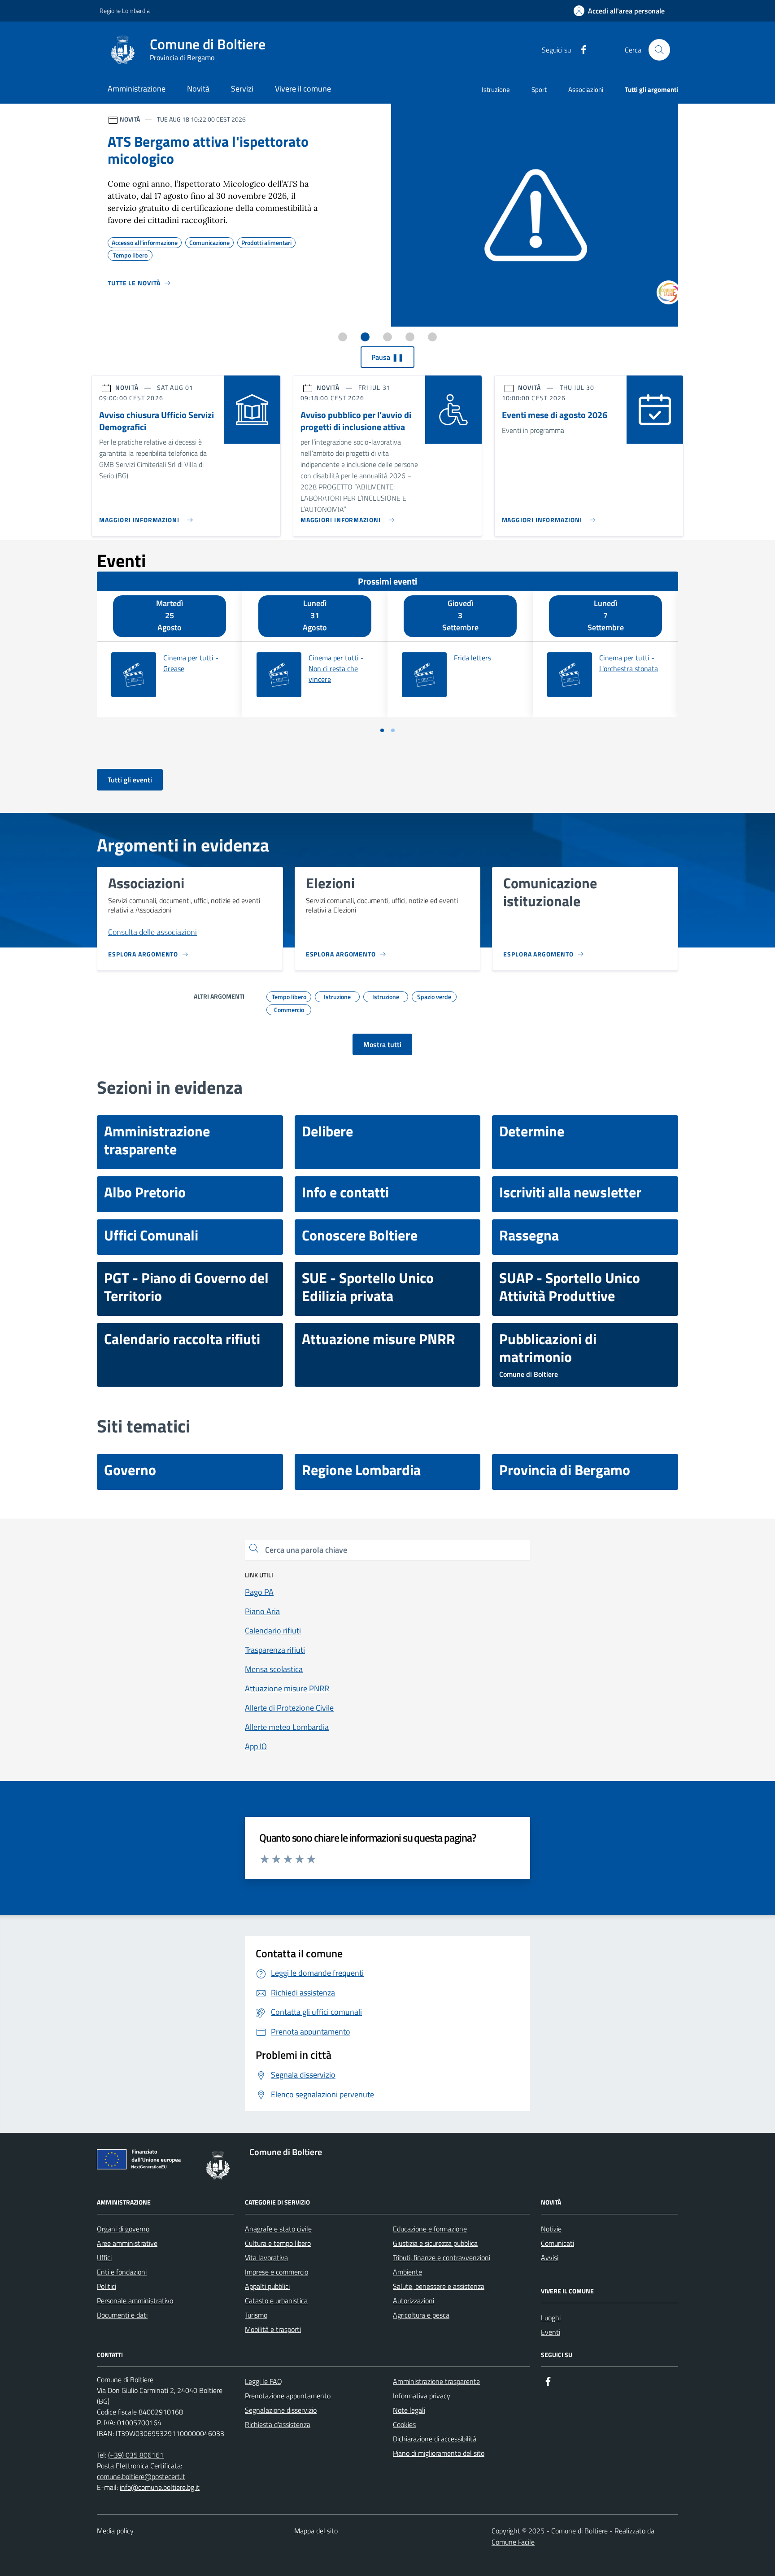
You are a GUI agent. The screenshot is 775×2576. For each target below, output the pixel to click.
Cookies (404, 2424)
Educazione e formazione (430, 2229)
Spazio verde (434, 995)
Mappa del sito (316, 2531)
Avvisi (550, 2257)
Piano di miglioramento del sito (439, 2453)
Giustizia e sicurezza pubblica (435, 2243)
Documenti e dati (122, 2315)
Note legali (409, 2410)
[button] (619, 11)
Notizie (551, 2229)
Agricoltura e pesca (421, 2315)
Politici (107, 2286)
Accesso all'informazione (145, 241)
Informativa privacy (422, 2396)
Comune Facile (513, 2542)
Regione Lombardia (125, 11)
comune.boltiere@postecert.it (141, 2476)
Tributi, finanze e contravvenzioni (442, 2257)
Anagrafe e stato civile (278, 2229)
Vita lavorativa (266, 2257)
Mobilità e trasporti (273, 2329)
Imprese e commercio (276, 2272)
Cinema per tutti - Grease (191, 663)
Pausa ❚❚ (387, 357)
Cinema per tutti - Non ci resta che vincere (336, 668)
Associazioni (586, 90)
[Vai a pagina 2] (393, 730)
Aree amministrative (127, 2243)
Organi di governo (123, 2229)
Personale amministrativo (135, 2301)
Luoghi (551, 2318)
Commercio (289, 1009)
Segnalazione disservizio (281, 2410)
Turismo (256, 2315)
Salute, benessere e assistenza (439, 2286)
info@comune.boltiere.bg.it (160, 2487)
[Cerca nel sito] (659, 50)
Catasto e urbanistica (276, 2301)
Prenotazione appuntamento (288, 2396)
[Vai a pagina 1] (382, 730)
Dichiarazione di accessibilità (435, 2439)
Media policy (115, 2531)
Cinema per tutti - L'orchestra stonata (629, 663)
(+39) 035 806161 (136, 2455)
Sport (539, 90)
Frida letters (472, 658)
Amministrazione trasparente (436, 2381)
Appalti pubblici (267, 2286)
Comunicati (557, 2243)
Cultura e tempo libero (278, 2243)
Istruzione (496, 90)
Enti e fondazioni (122, 2272)
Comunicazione (209, 241)
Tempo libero (130, 254)
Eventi (551, 2332)
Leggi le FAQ (263, 2381)
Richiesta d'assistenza (278, 2424)
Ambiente (407, 2272)
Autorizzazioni (414, 2301)
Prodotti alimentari (266, 241)
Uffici (104, 2257)
